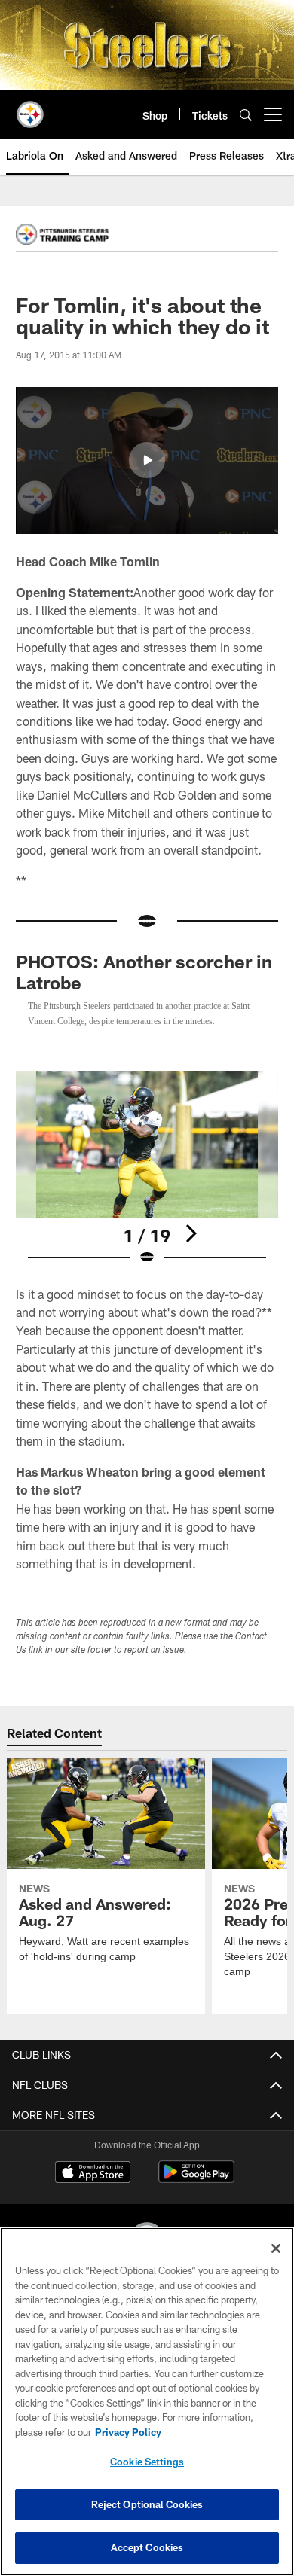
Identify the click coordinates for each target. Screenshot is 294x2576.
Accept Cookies (147, 2547)
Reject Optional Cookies (147, 2504)
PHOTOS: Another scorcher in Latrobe (144, 972)
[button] (147, 460)
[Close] (276, 2248)
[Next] (191, 1248)
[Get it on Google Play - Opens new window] (196, 2194)
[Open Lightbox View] (147, 1183)
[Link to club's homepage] (30, 108)
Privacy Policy (128, 2432)
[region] (147, 2402)
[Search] (246, 115)
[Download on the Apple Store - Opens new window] (93, 2188)
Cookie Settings (147, 2462)
